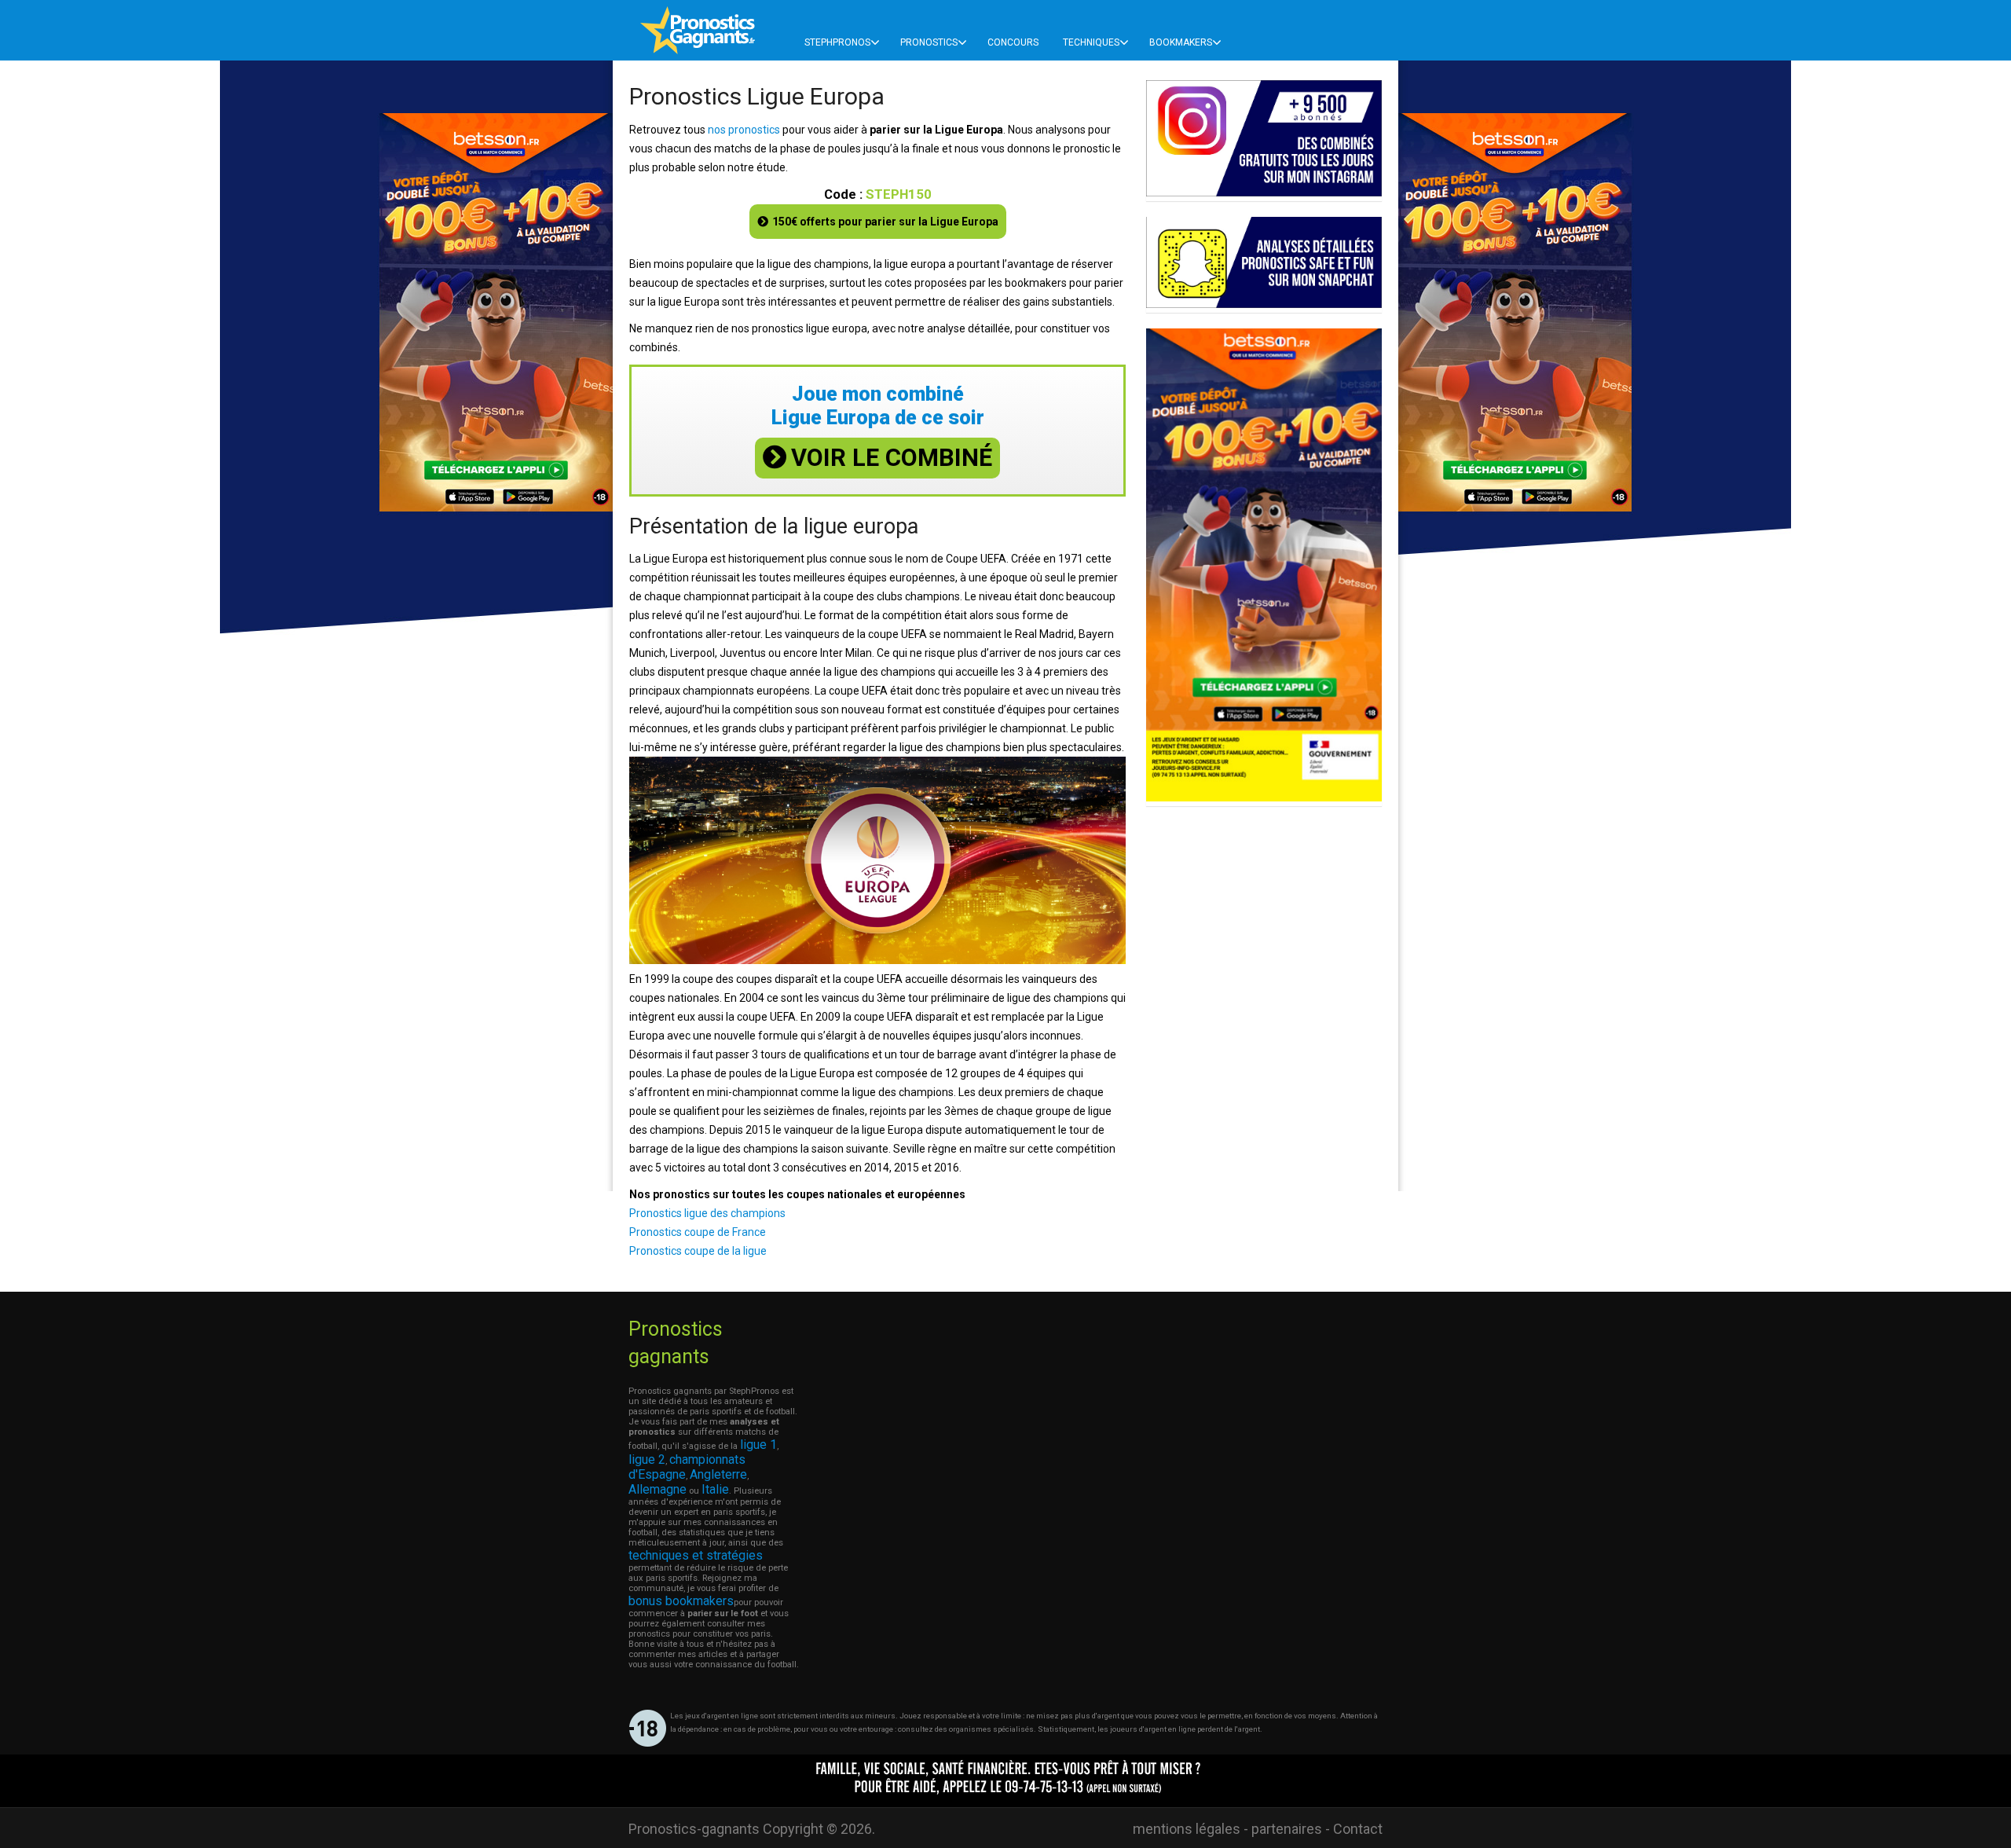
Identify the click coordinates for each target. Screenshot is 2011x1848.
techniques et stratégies (696, 1555)
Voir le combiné (892, 458)
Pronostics (929, 42)
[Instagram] (1264, 192)
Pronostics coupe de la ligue (698, 1251)
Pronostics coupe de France (698, 1232)
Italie (715, 1489)
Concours (1013, 42)
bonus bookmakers (681, 1601)
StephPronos (837, 42)
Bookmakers (1181, 42)
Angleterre (718, 1474)
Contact (1358, 1829)
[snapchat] (1264, 304)
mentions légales (1187, 1829)
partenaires (1287, 1829)
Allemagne (658, 1489)
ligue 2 (647, 1459)
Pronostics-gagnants (694, 1829)
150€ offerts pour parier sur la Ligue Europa (885, 222)
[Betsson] (1264, 797)
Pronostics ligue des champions (707, 1213)
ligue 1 (758, 1445)
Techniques (1091, 42)
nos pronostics (744, 130)
